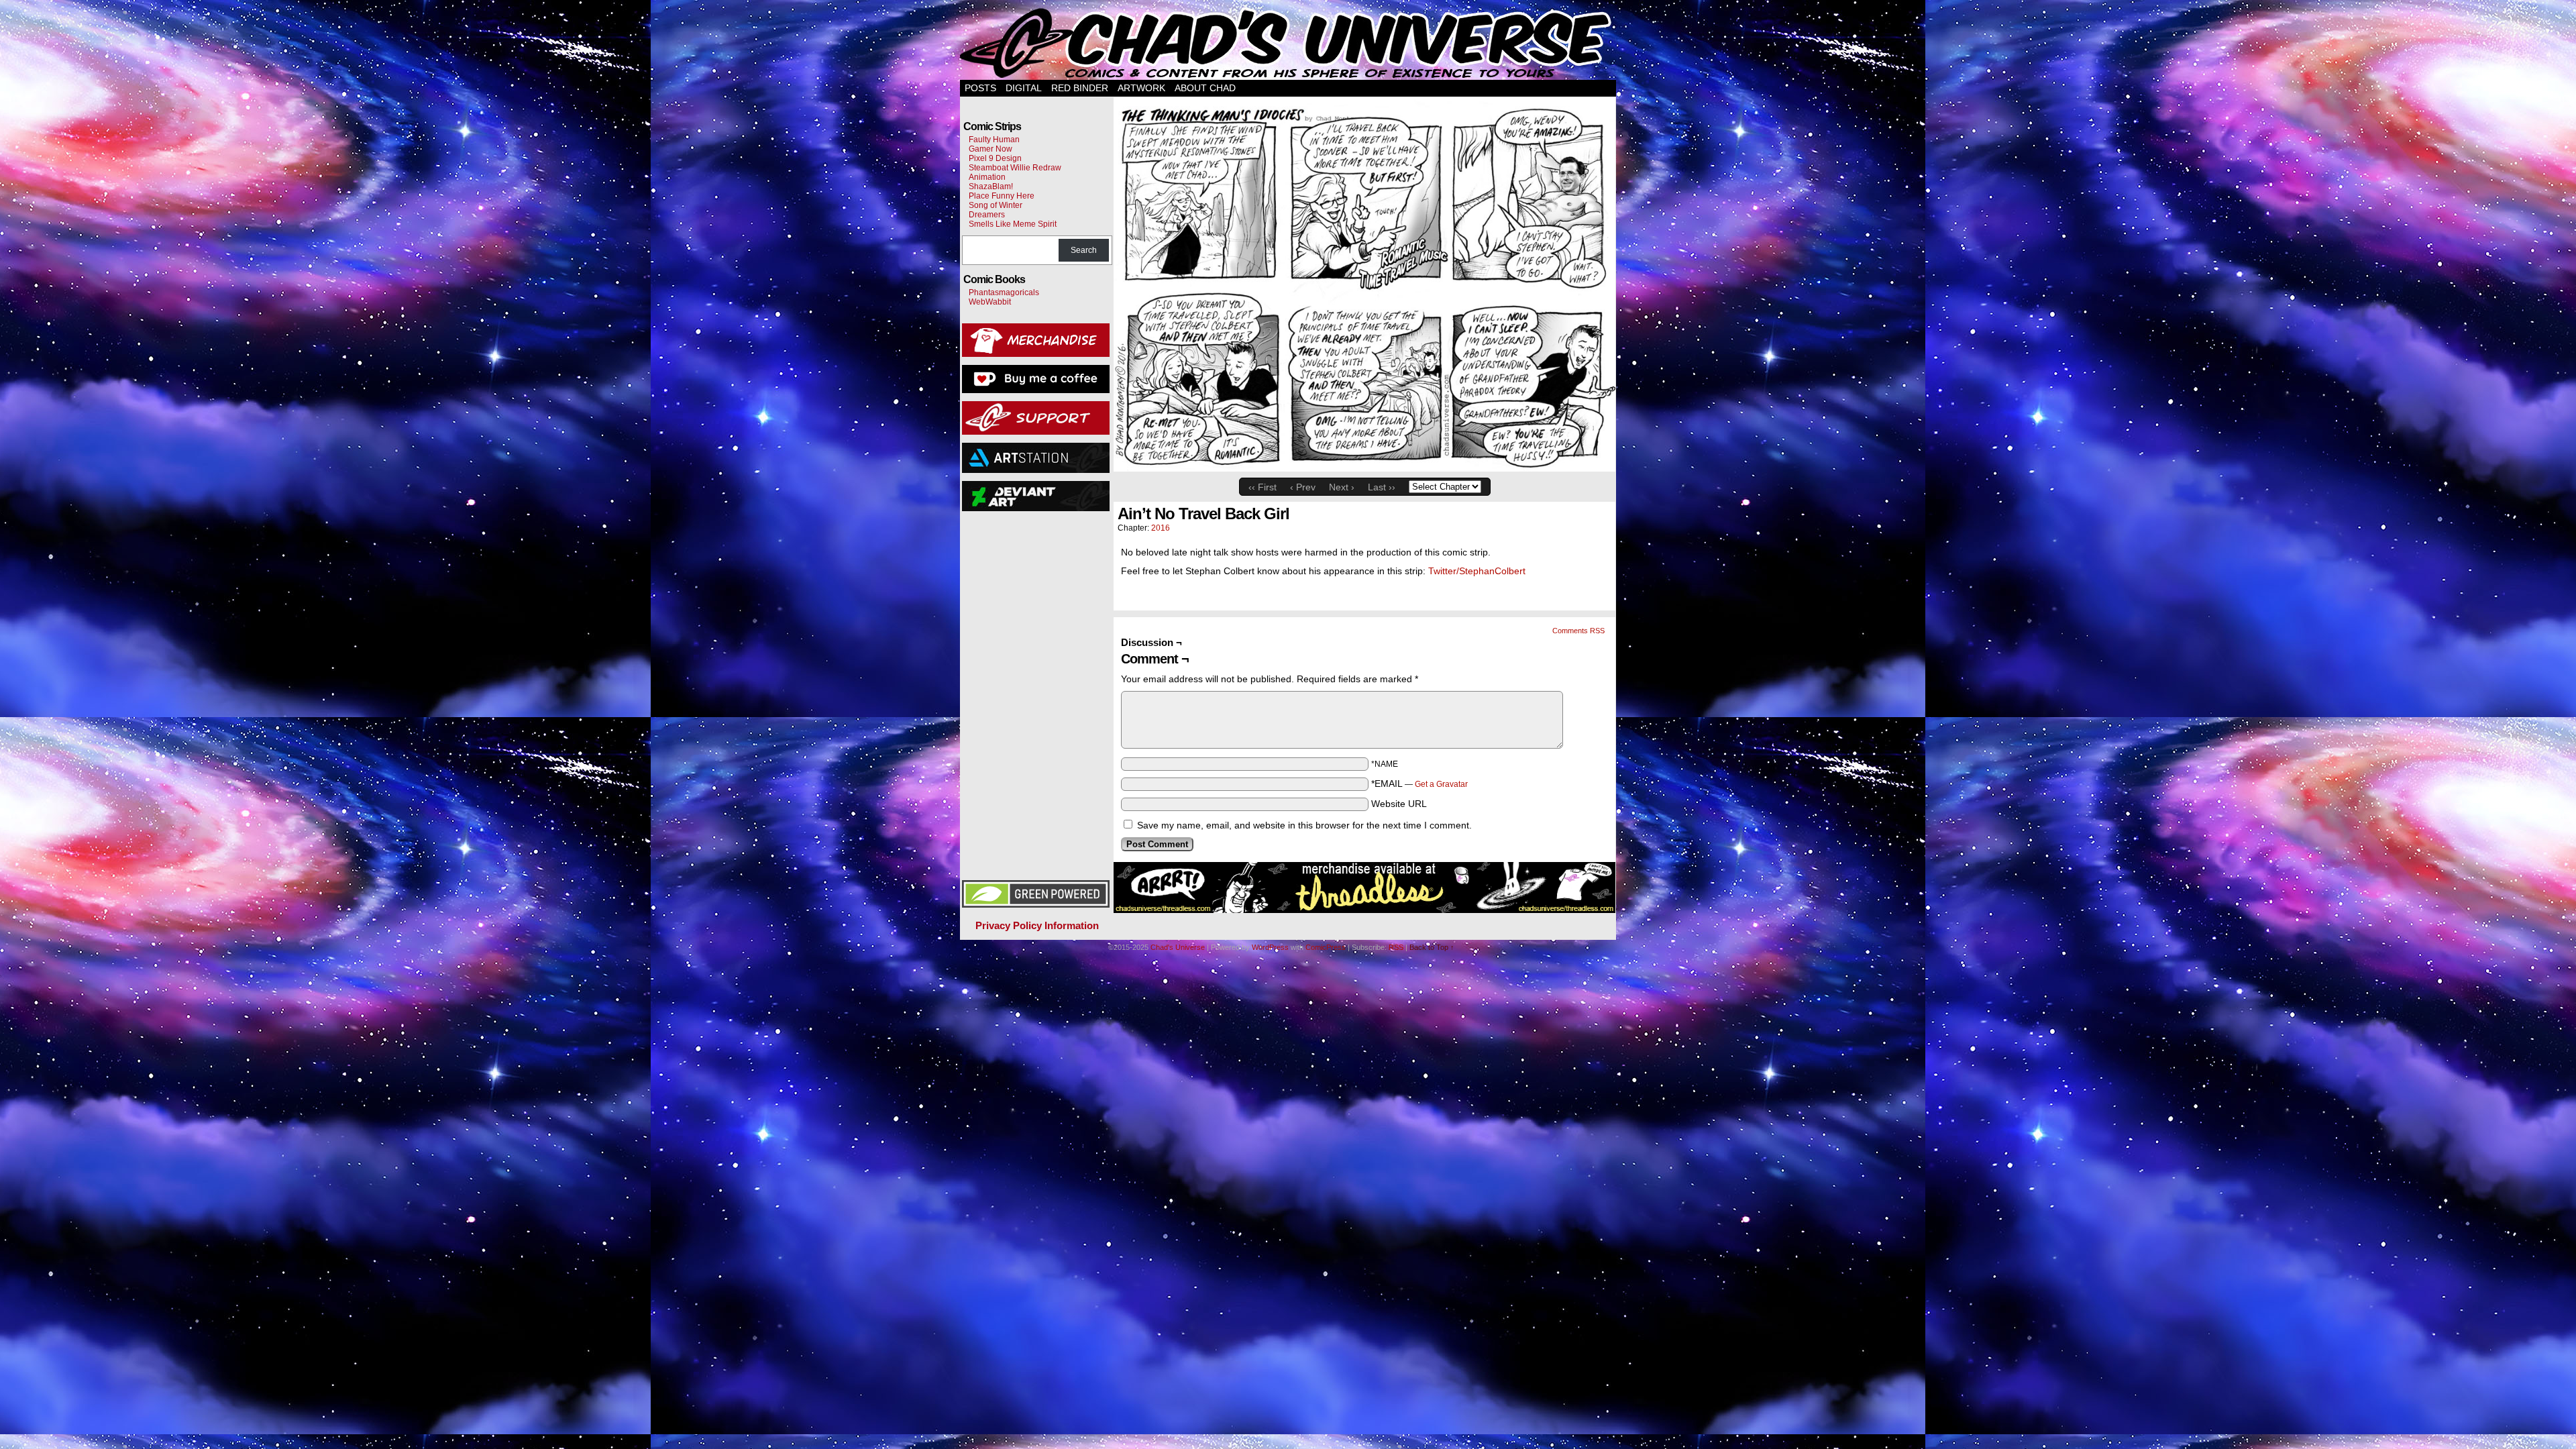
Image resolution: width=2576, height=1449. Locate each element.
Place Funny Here (1002, 196)
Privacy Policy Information (1037, 925)
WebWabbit (990, 302)
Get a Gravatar (1441, 784)
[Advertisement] (1036, 694)
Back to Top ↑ (1432, 947)
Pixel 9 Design (995, 158)
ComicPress (1326, 947)
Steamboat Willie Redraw (1015, 168)
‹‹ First (1263, 487)
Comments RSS (1578, 631)
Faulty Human (994, 140)
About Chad (1205, 88)
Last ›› (1382, 487)
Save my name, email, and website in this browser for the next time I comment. (1304, 825)
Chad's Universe (1289, 43)
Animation (987, 177)
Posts (980, 88)
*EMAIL (1419, 784)
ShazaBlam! (991, 186)
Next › (1342, 487)
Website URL (1399, 804)
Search (1084, 250)
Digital (1024, 88)
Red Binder (1080, 88)
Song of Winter (996, 205)
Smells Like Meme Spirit (1013, 224)
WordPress (1270, 947)
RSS (1396, 947)
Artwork (1141, 88)
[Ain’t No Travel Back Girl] (1364, 468)
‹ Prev (1303, 487)
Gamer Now (990, 149)
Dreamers (987, 215)
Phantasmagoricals (1004, 292)
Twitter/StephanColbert (1477, 571)
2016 (1161, 528)
